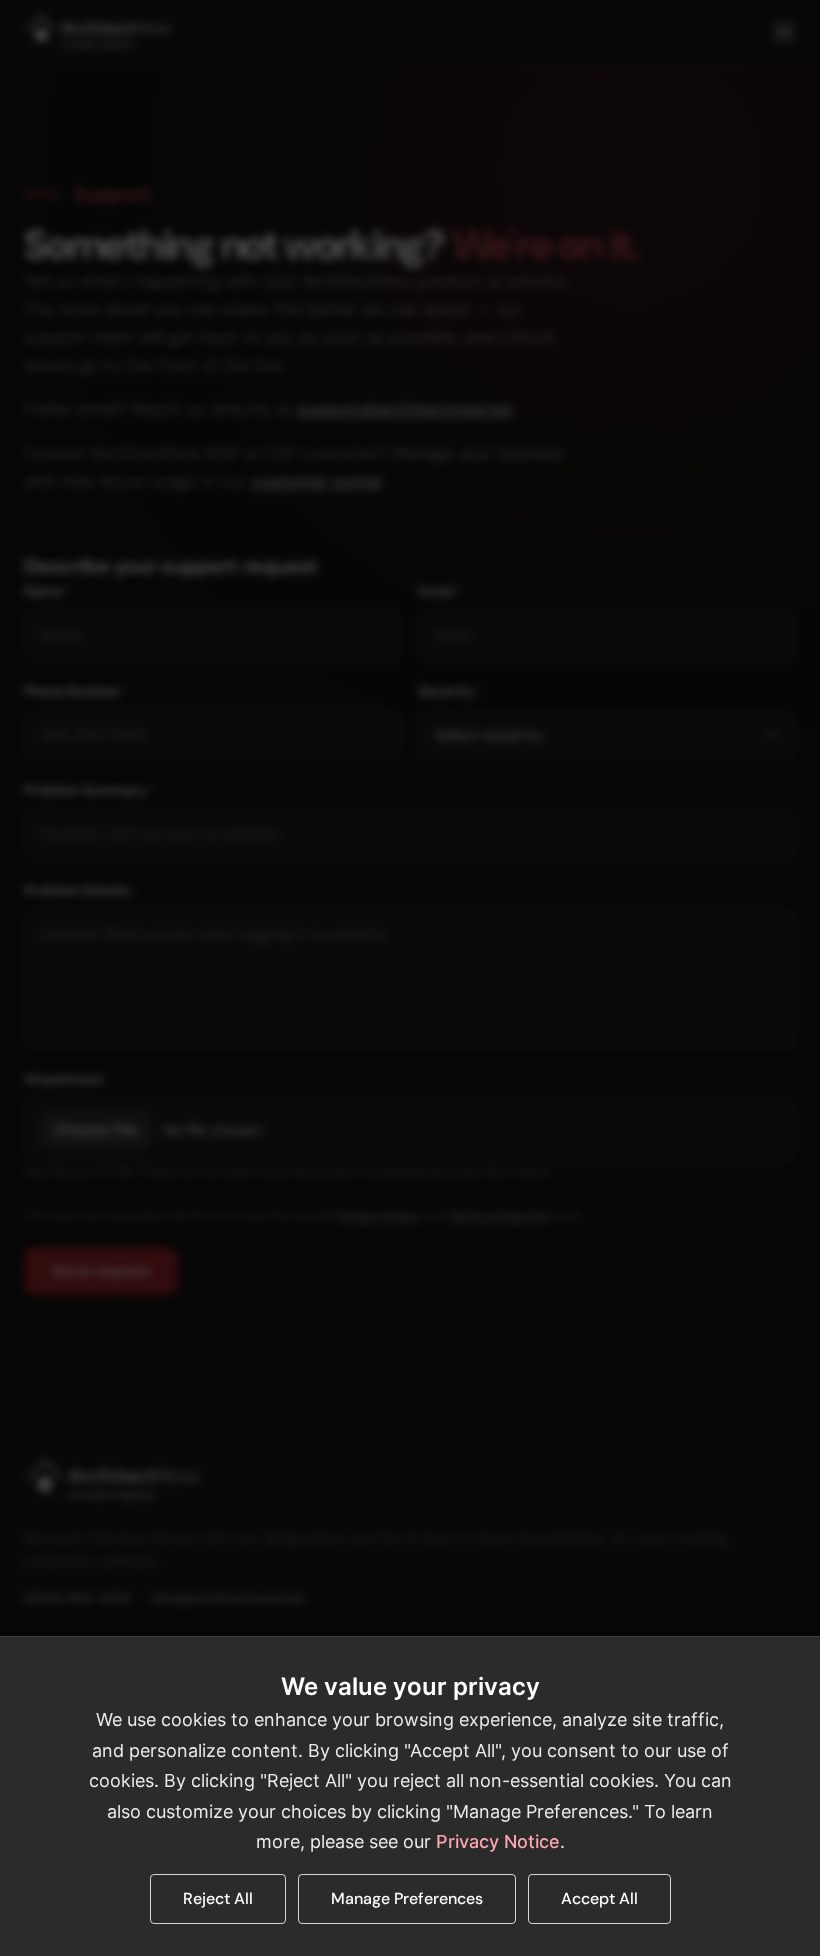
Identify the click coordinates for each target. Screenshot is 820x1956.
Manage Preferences (407, 1898)
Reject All (218, 1898)
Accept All (599, 1898)
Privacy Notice (498, 1841)
